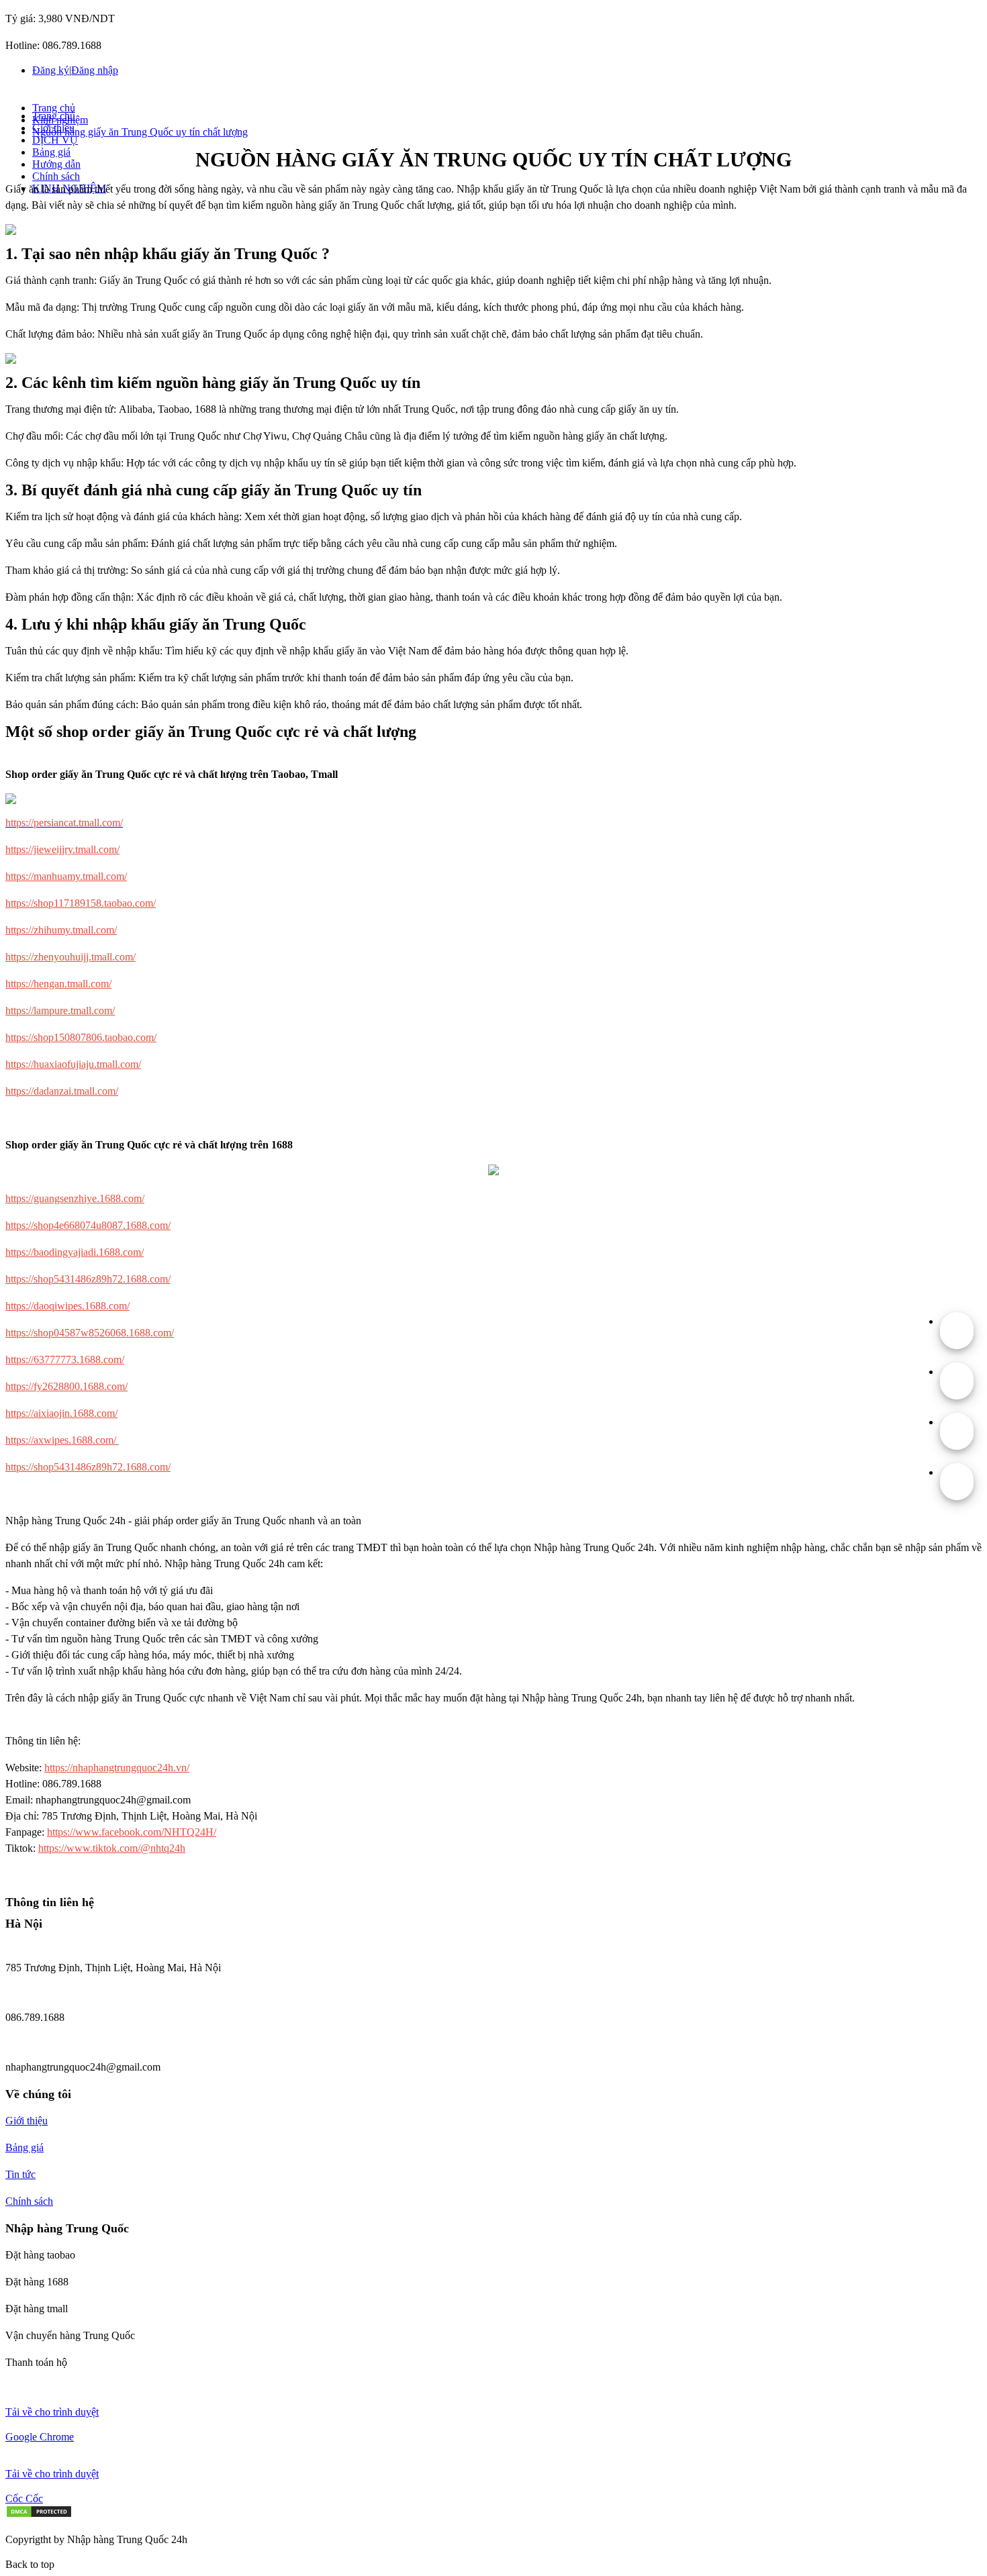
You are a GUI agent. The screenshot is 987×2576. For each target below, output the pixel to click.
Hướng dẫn (56, 164)
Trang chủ (54, 108)
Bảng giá (51, 152)
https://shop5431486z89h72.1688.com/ (88, 1279)
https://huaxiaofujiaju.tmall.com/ (73, 1064)
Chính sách (56, 176)
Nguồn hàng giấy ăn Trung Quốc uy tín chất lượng (140, 132)
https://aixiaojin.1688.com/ (61, 1413)
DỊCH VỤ (55, 140)
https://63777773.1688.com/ (65, 1359)
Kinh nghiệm (60, 120)
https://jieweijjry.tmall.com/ (62, 849)
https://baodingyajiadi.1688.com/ (75, 1252)
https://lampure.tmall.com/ (60, 1010)
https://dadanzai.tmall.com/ (62, 1091)
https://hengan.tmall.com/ (58, 984)
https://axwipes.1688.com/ (62, 1440)
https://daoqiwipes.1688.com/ (67, 1306)
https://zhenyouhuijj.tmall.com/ (70, 957)
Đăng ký (51, 70)
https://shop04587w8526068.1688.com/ (90, 1333)
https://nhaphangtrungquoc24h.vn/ (117, 1768)
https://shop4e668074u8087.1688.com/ (88, 1225)
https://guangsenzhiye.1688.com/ (75, 1198)
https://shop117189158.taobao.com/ (81, 903)
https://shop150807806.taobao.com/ (81, 1037)
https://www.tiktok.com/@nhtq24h (112, 1848)
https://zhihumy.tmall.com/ (61, 930)
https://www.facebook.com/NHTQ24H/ (132, 1832)
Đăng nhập (95, 70)
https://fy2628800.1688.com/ (66, 1386)
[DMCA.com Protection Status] (39, 2515)
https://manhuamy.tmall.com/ (66, 876)
